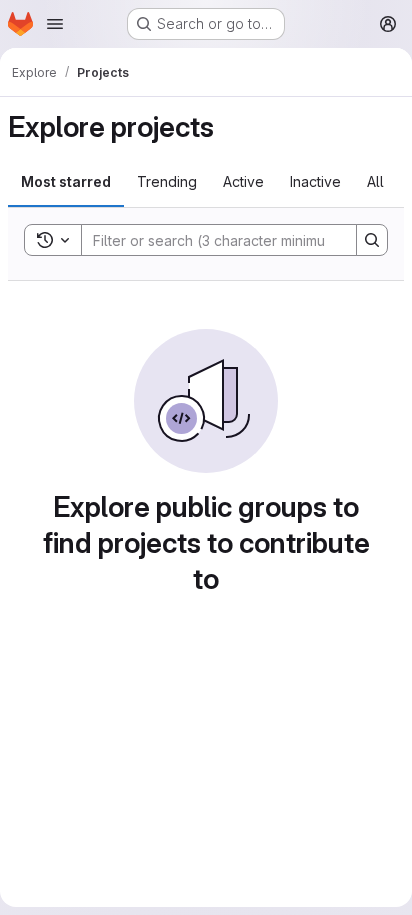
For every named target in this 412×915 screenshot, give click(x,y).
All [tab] (375, 181)
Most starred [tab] (66, 181)
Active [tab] (243, 181)
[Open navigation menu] (55, 24)
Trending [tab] (167, 181)
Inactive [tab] (315, 181)
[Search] (372, 240)
